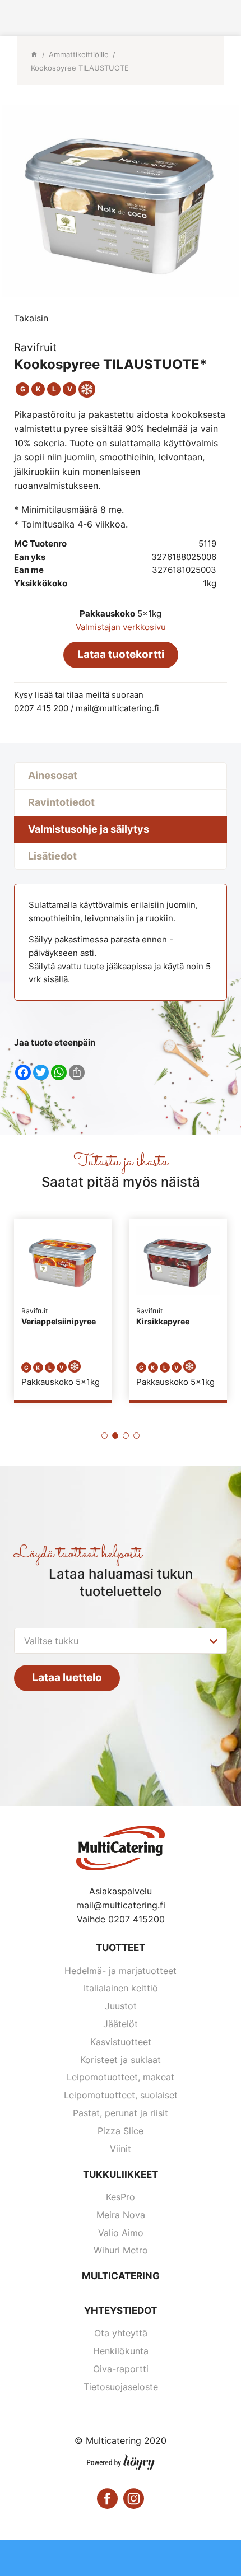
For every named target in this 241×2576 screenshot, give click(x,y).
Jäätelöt (121, 2024)
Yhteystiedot (121, 2311)
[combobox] (121, 1641)
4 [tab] (136, 1436)
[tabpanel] (63, 1310)
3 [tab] (126, 1436)
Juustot (121, 2006)
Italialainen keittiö (121, 1988)
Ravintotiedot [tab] (61, 802)
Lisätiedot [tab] (52, 856)
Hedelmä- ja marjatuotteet (121, 1971)
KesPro (121, 2197)
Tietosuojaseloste (121, 2387)
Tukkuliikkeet (121, 2174)
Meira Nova (121, 2215)
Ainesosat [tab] (53, 775)
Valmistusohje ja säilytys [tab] (89, 829)
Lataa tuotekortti (121, 654)
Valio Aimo (121, 2233)
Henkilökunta (121, 2351)
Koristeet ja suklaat (121, 2060)
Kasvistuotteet (121, 2042)
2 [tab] (115, 1436)
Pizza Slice (121, 2131)
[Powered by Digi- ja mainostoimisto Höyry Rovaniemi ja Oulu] (121, 2460)
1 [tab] (105, 1436)
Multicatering (121, 2276)
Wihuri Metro (121, 2250)
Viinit (121, 2149)
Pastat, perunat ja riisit (121, 2113)
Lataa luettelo (67, 1677)
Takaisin (31, 318)
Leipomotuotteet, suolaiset (121, 2095)
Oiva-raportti (121, 2369)
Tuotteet (121, 1948)
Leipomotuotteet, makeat (121, 2077)
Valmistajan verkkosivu (121, 627)
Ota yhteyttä (121, 2333)
